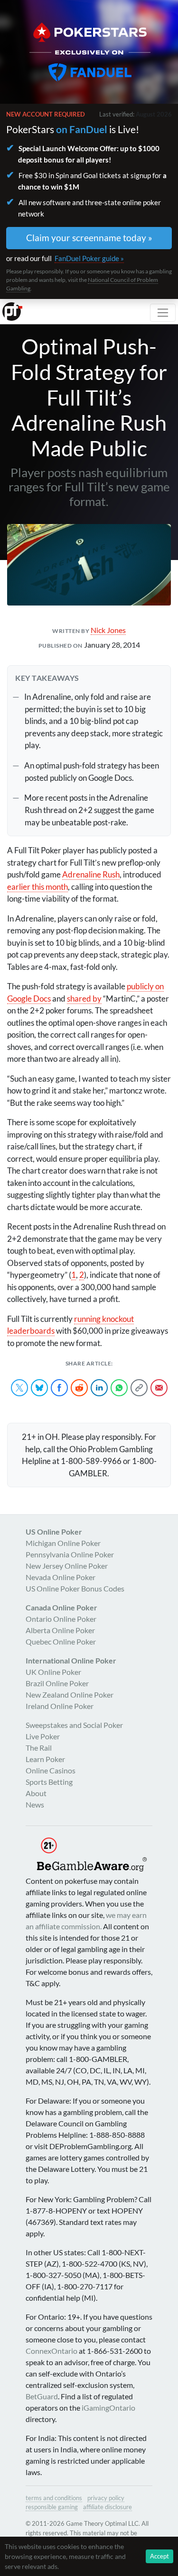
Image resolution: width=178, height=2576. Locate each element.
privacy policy (106, 2498)
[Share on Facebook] (59, 1388)
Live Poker (43, 1736)
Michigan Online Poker (63, 1543)
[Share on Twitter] (19, 1388)
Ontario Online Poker (61, 1619)
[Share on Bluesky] (39, 1388)
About (36, 1793)
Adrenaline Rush (91, 874)
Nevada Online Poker (61, 1577)
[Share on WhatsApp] (119, 1388)
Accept (159, 2556)
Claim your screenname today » (89, 238)
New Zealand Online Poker (70, 1695)
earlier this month (37, 887)
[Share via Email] (159, 1388)
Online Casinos (51, 1770)
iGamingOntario (108, 2408)
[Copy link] (139, 1388)
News (35, 1804)
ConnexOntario (52, 2351)
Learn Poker (45, 1759)
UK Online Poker (53, 1672)
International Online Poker (71, 1660)
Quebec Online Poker (61, 1641)
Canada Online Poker (61, 1607)
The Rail (39, 1748)
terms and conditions (54, 2498)
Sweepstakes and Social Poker (74, 1725)
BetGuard (42, 2396)
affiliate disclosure (108, 2507)
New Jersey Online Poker (67, 1566)
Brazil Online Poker (57, 1683)
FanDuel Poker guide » (89, 258)
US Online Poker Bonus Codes (75, 1588)
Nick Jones (108, 630)
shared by (84, 999)
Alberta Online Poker (60, 1630)
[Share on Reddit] (79, 1388)
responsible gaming (52, 2507)
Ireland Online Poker (60, 1706)
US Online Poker (54, 1532)
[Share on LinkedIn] (99, 1388)
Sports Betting (49, 1782)
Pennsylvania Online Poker (70, 1554)
